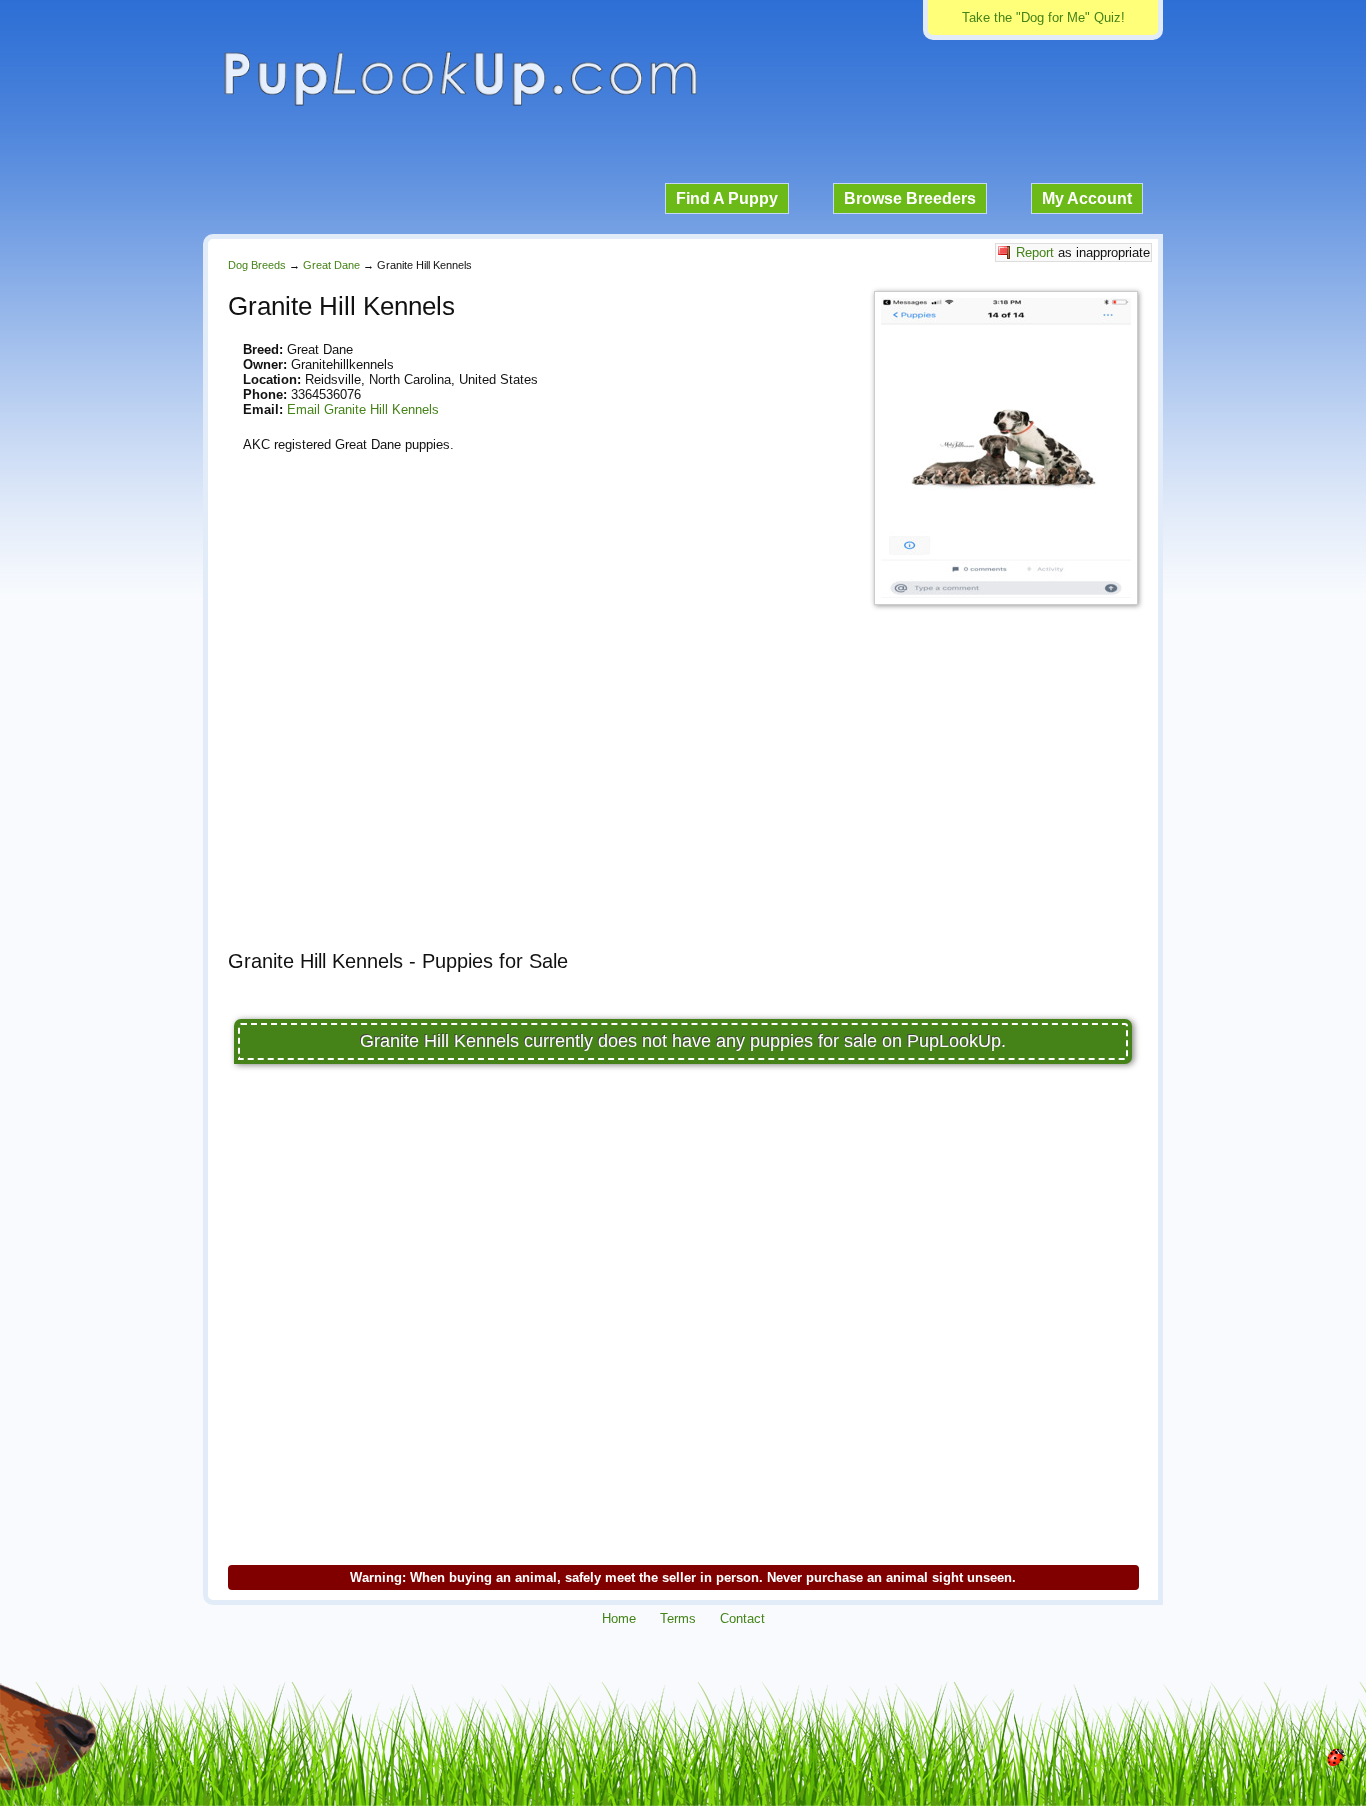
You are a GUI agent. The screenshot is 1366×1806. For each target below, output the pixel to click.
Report (1035, 252)
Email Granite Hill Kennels (363, 409)
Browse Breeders (910, 198)
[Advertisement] (683, 795)
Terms (678, 1618)
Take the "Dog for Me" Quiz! (1043, 17)
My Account (1087, 198)
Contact (742, 1618)
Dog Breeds (257, 265)
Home (619, 1618)
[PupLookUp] (460, 103)
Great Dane (331, 265)
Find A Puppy (727, 198)
